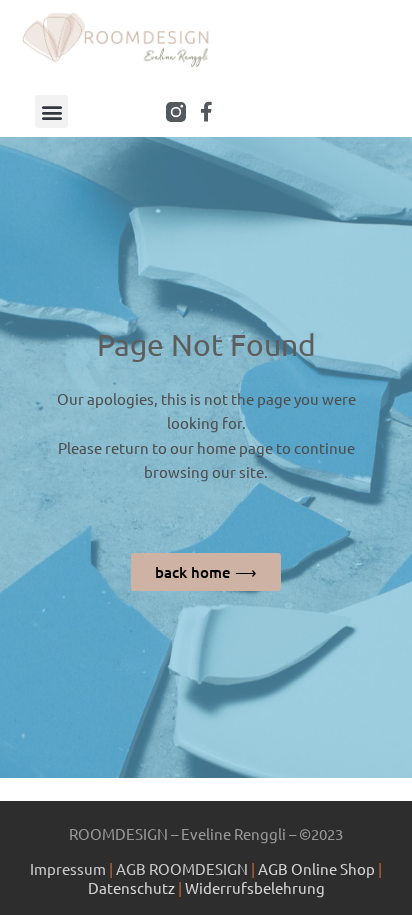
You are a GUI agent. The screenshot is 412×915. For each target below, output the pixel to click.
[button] (51, 111)
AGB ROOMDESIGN (183, 868)
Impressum (68, 868)
